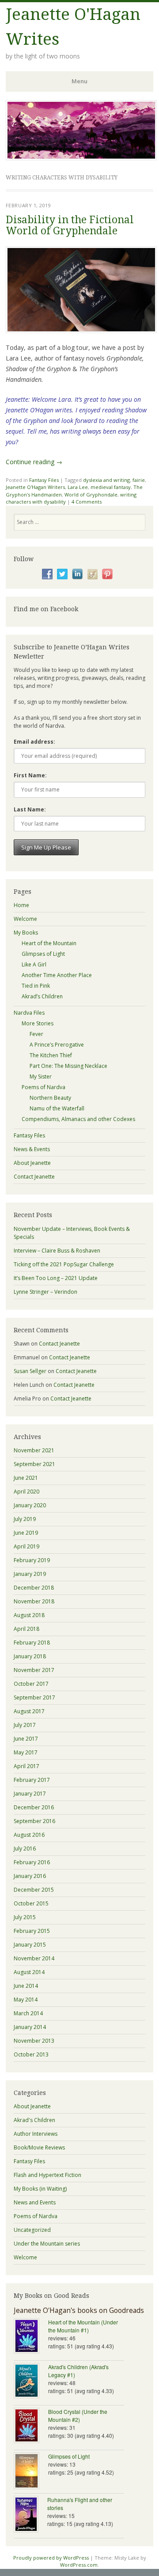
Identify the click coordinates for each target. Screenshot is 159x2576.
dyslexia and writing (106, 480)
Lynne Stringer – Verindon (45, 1292)
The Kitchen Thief (51, 1055)
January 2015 (30, 1945)
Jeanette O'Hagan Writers (35, 487)
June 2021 (26, 1478)
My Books (26, 933)
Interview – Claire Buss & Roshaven (57, 1251)
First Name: (30, 775)
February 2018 (32, 1643)
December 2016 (34, 1807)
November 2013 (34, 2041)
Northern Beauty (50, 1098)
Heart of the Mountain (49, 943)
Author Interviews (36, 2134)
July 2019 (25, 1519)
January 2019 (30, 1574)
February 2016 (32, 1862)
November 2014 (34, 1958)
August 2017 (29, 1711)
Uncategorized (32, 2230)
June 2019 (26, 1533)
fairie (139, 480)
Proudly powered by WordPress (51, 2558)
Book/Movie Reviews (39, 2147)
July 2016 (25, 1849)
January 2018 (30, 1656)
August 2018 (29, 1615)
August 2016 (29, 1835)
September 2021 (34, 1464)
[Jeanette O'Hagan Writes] (81, 158)
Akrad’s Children (42, 996)
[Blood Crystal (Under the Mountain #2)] (31, 2426)
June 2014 (26, 1986)
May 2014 (26, 2000)
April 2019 (26, 1546)
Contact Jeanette (34, 1177)
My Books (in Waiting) (40, 2189)
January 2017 (30, 1794)
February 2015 (32, 1931)
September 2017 (34, 1697)
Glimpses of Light (43, 954)
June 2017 (26, 1739)
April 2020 (26, 1492)
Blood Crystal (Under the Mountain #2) (78, 2415)
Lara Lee (78, 487)
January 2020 (30, 1505)
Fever (36, 1034)
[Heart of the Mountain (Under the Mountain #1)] (31, 2337)
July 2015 (25, 1917)
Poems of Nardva (44, 1087)
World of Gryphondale (91, 495)
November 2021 (34, 1450)
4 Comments (87, 502)
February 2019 (32, 1560)
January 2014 (30, 2027)
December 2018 (34, 1588)
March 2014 (28, 2013)
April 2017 (26, 1766)
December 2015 (34, 1890)
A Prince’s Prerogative (57, 1045)
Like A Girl (34, 964)
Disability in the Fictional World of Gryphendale (70, 225)
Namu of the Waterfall (57, 1108)
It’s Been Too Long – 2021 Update (56, 1278)
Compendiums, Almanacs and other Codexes (78, 1119)
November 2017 (34, 1670)
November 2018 (34, 1601)
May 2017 (26, 1752)
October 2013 (31, 2054)
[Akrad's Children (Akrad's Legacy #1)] (31, 2382)
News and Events (35, 2202)
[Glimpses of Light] (31, 2472)
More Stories (38, 1023)
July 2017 (25, 1725)
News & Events (32, 1149)
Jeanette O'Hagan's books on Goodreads (79, 2310)
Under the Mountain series (47, 2244)
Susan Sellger (30, 1371)
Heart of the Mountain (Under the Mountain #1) (83, 2326)
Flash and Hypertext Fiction (47, 2175)
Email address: (34, 742)
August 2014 (29, 1972)
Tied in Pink (36, 986)
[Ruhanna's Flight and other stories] (30, 2515)
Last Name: (30, 809)
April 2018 (26, 1629)
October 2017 (31, 1684)
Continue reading (34, 462)
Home (21, 905)
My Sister (41, 1077)
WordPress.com (79, 2565)
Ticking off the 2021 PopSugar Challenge (64, 1264)
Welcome (25, 919)
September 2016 (34, 1821)
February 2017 (32, 1780)
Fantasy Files (44, 480)
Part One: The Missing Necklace (68, 1066)
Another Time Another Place (57, 975)
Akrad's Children (34, 2120)
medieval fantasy (111, 487)
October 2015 (31, 1903)
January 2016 (30, 1876)
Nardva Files (29, 1013)
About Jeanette (32, 1163)
